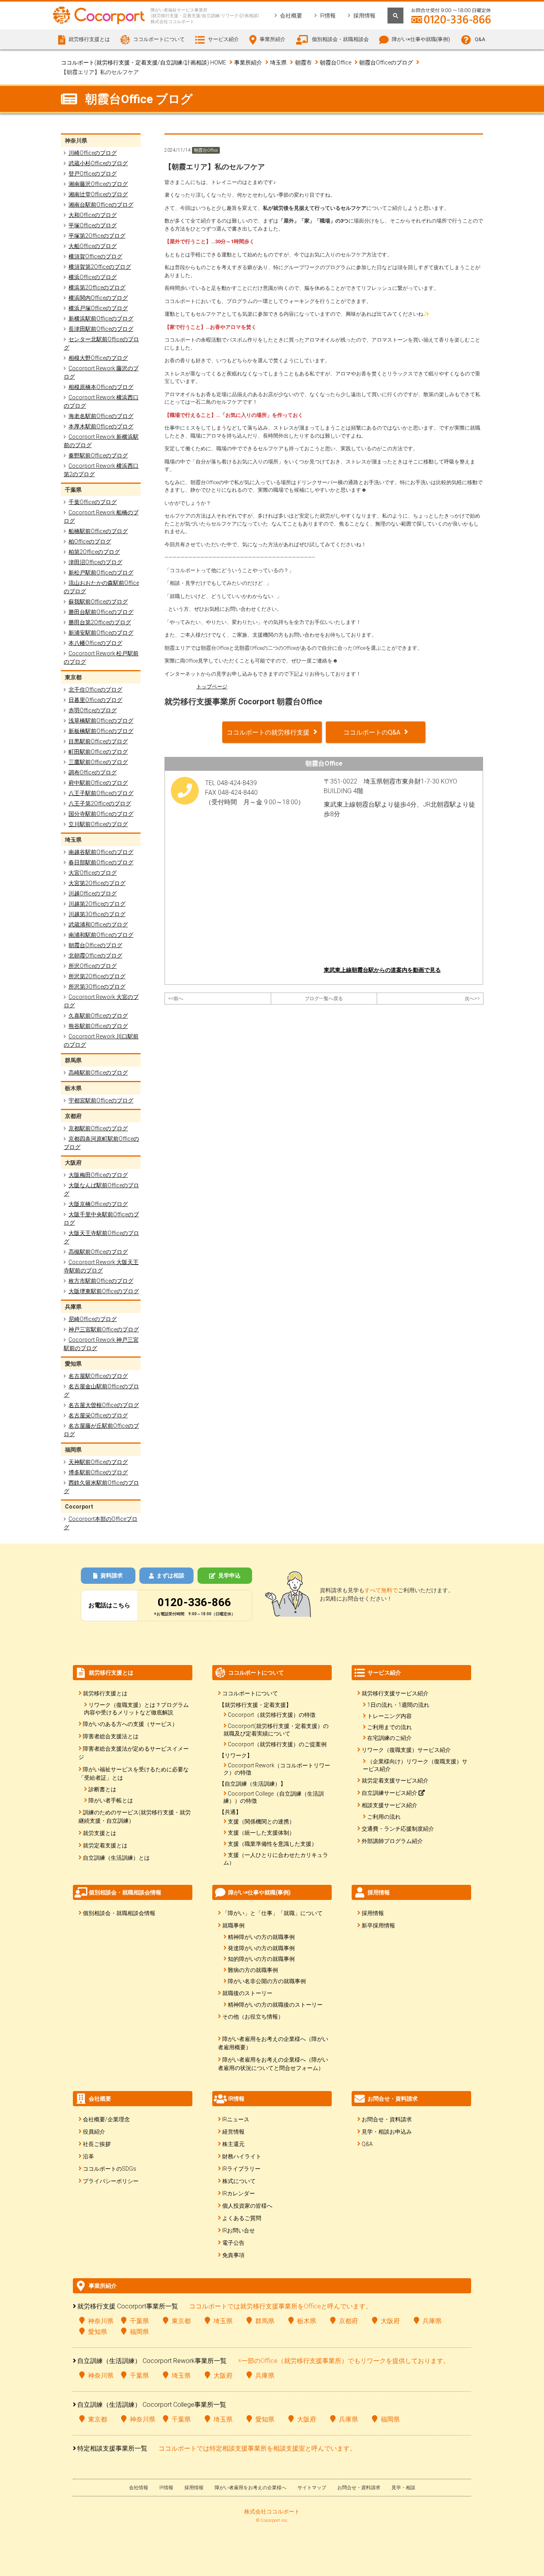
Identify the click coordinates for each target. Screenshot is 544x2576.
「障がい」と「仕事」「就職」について (272, 1913)
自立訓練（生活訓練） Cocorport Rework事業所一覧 (152, 2361)
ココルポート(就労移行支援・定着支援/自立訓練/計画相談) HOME (144, 63)
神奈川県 (101, 2321)
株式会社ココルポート (272, 2512)
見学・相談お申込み (387, 2132)
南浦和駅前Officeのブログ (101, 935)
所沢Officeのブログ (93, 966)
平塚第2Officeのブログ (97, 236)
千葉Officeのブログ (93, 502)
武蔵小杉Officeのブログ (98, 163)
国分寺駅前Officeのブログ (101, 814)
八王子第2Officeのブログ (100, 803)
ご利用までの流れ (389, 1727)
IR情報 (328, 16)
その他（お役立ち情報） (253, 2017)
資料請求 (112, 1575)
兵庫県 (432, 2321)
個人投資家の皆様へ (247, 2206)
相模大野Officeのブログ (98, 358)
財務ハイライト (242, 2156)
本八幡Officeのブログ (95, 643)
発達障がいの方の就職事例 (261, 1948)
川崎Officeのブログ (93, 153)
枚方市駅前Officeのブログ (101, 1281)
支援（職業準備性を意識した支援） (272, 1844)
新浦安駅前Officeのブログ (101, 633)
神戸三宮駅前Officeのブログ (104, 1329)
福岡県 (139, 2332)
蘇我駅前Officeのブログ (98, 602)
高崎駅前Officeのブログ (98, 1073)
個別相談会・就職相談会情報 (119, 1913)
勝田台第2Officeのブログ (100, 622)
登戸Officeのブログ (93, 174)
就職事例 (233, 1925)
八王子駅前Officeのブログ (101, 793)
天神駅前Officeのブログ (98, 1462)
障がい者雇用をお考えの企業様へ (250, 2488)
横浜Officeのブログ (93, 277)
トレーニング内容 (389, 1716)
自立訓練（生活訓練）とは (116, 1858)
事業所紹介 (248, 63)
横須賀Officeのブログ (95, 256)
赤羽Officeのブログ (93, 710)
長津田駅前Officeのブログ (101, 329)
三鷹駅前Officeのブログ (98, 762)
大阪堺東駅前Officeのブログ (104, 1291)
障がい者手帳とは (111, 1800)
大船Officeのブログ (93, 246)
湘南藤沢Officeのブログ (98, 184)
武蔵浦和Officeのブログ (98, 924)
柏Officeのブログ (90, 541)
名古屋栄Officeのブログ (98, 1415)
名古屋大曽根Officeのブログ (104, 1405)
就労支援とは (100, 1833)
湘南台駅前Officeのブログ (101, 205)
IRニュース (236, 2119)
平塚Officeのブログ (93, 225)
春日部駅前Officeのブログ (101, 862)
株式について (239, 2181)
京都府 (348, 2321)
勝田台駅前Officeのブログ (101, 612)
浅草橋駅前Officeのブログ (101, 721)
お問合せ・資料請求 (387, 2119)
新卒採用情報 (378, 1925)
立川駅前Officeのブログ (98, 824)
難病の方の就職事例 (253, 1970)
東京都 (181, 2321)
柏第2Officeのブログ (94, 552)
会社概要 (291, 16)
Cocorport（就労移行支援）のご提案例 (277, 1744)
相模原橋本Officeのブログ (101, 387)
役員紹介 (94, 2132)
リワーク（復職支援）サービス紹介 (406, 1750)
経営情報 (233, 2132)
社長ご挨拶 (97, 2144)
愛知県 (98, 2332)
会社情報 (139, 2488)
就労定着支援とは (105, 1845)
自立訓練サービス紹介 (390, 1793)
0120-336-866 (194, 1602)
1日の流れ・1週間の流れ (398, 1705)
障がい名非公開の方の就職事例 (267, 1981)
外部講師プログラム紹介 (392, 1841)
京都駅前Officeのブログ (98, 1128)
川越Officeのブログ (93, 893)
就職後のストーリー (247, 1993)
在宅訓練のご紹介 (389, 1738)
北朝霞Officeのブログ (95, 956)
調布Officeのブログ (93, 772)
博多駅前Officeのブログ (98, 1472)
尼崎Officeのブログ (93, 1319)
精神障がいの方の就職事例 (261, 1937)
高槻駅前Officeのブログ (98, 1252)
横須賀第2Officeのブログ (100, 267)
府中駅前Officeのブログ (98, 783)
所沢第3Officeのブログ (97, 987)
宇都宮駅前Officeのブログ (101, 1100)
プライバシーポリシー (111, 2181)
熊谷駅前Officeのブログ (98, 1026)
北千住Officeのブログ (95, 690)
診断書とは (102, 1789)
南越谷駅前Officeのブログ (101, 852)
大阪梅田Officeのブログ (98, 1175)
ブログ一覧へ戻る (324, 999)
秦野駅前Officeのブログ (98, 455)
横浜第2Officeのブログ (97, 287)
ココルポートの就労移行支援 (268, 732)
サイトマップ (312, 2488)
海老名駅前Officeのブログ (101, 416)
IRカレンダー (239, 2193)
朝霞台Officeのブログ (386, 63)
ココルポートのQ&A (372, 732)
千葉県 (139, 2321)
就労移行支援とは (105, 1693)
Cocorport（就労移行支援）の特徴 (272, 1715)
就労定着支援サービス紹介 (395, 1781)
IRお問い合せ (239, 2230)
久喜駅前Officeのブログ (98, 1016)
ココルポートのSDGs (110, 2169)
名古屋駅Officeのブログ (98, 1376)
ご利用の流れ (384, 1817)
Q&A (480, 39)
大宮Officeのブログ (93, 873)
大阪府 (390, 2321)
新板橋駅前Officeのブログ (101, 731)
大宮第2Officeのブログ (97, 883)
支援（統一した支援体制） (261, 1833)
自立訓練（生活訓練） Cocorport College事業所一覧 (152, 2405)
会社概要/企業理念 (106, 2119)
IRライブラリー (241, 2169)
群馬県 (265, 2321)
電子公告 (233, 2243)
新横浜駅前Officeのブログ (101, 319)
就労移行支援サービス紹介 (395, 1693)
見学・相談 (403, 2488)
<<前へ (176, 999)
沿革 (88, 2156)
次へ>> (472, 999)
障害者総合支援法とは (111, 1736)
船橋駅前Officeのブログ (98, 531)
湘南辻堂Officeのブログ (98, 194)
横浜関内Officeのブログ (98, 298)
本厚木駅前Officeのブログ (101, 426)
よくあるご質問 (242, 2218)
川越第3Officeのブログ (97, 914)
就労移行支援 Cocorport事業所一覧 (128, 2306)
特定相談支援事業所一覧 (112, 2448)
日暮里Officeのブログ (95, 700)
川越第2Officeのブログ (97, 904)
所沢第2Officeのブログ (97, 976)
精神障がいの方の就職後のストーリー (275, 2005)
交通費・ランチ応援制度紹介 (398, 1829)
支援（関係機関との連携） (261, 1822)
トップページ (212, 687)
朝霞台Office (336, 63)
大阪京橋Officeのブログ (98, 1204)
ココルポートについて (250, 1693)
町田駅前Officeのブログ (98, 752)
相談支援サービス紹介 (389, 1805)
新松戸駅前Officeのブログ (101, 573)
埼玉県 (278, 63)
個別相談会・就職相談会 (340, 39)
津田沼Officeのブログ (95, 562)
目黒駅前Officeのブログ (98, 741)
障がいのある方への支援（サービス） (130, 1724)
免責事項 (233, 2255)
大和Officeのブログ (93, 215)
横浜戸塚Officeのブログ (98, 308)
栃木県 (307, 2321)
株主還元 (233, 2144)
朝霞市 (303, 63)
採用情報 (364, 16)
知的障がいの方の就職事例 (261, 1959)
